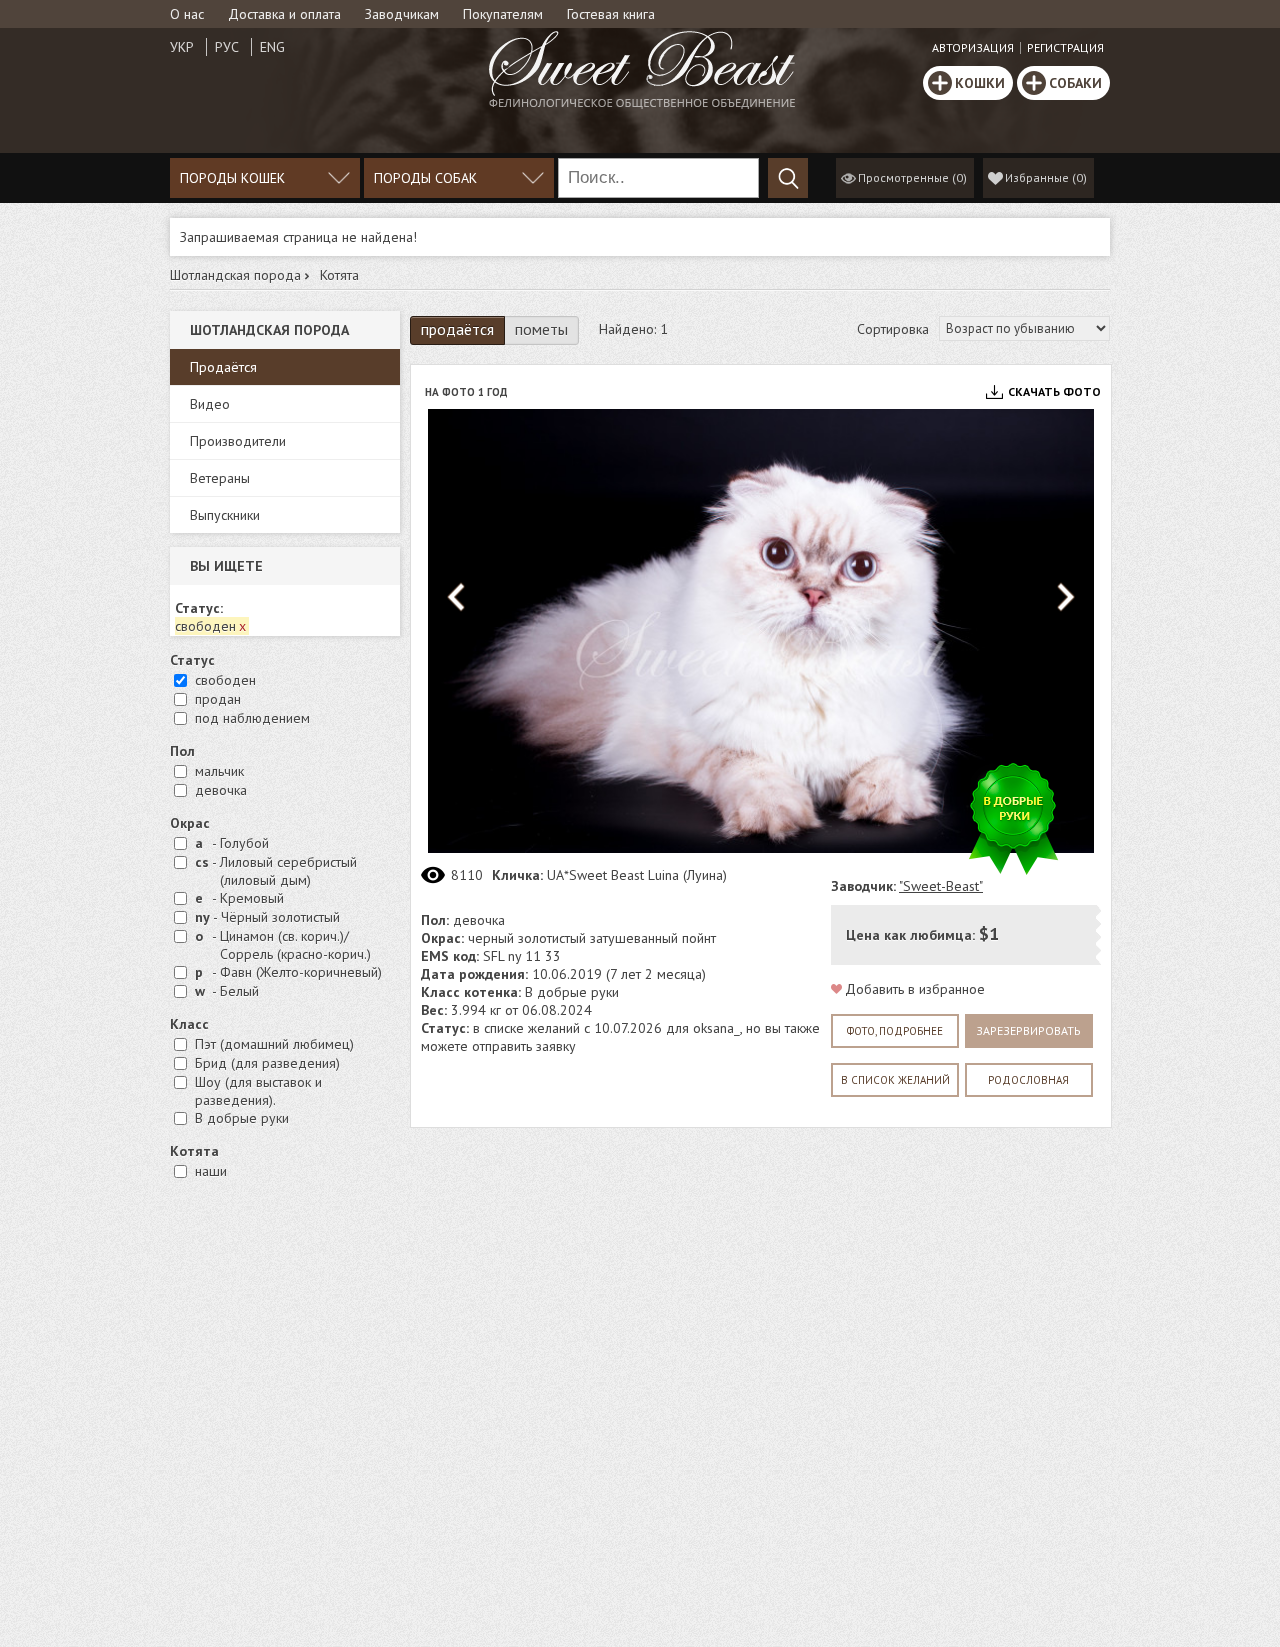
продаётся (457, 329)
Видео (210, 404)
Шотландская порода (235, 275)
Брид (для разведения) (267, 1063)
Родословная (1028, 1080)
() (1046, 177)
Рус (227, 47)
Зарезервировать (1028, 1030)
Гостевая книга (611, 14)
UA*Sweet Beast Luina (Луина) (637, 875)
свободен (225, 680)
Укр (182, 47)
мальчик (219, 771)
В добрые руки (242, 1118)
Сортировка (893, 329)
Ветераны (220, 478)
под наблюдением (252, 718)
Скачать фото (1054, 391)
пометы (541, 329)
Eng (272, 47)
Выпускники (225, 515)
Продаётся (223, 367)
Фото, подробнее (895, 1031)
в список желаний (895, 1080)
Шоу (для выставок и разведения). (258, 1091)
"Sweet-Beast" (941, 886)
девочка (221, 790)
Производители (238, 441)
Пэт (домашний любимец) (274, 1044)
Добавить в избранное (915, 989)
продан (218, 699)
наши (211, 1171)
